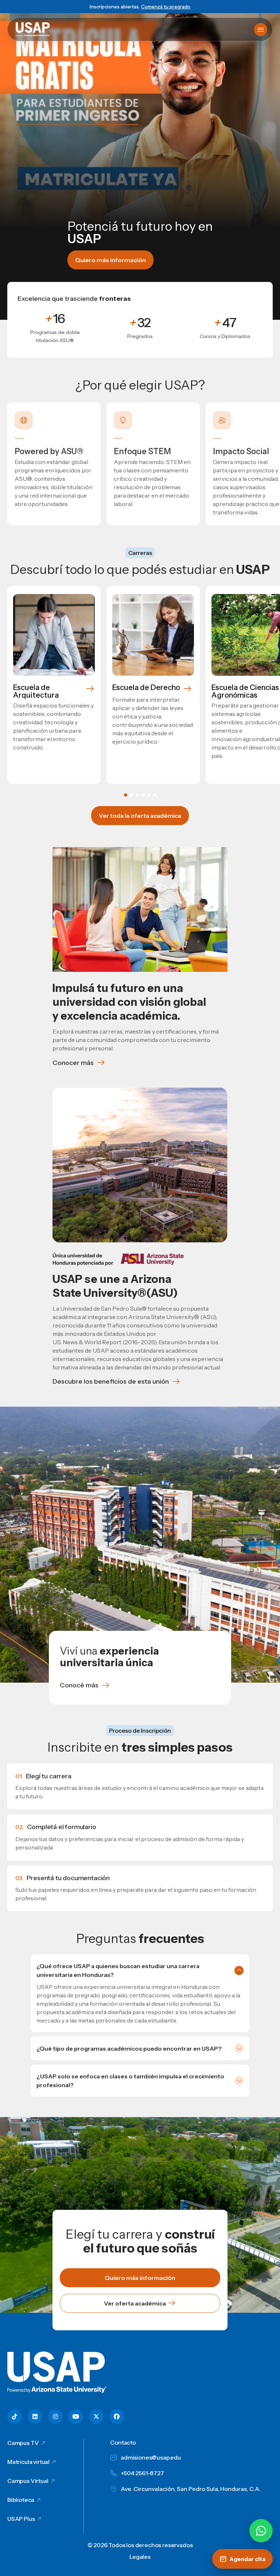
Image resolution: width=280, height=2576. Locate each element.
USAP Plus (21, 2519)
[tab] (126, 795)
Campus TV (23, 2443)
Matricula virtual (28, 2462)
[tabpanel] (54, 685)
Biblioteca (21, 2500)
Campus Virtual (28, 2481)
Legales (140, 2557)
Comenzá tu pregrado (166, 7)
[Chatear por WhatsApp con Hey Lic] (261, 2531)
